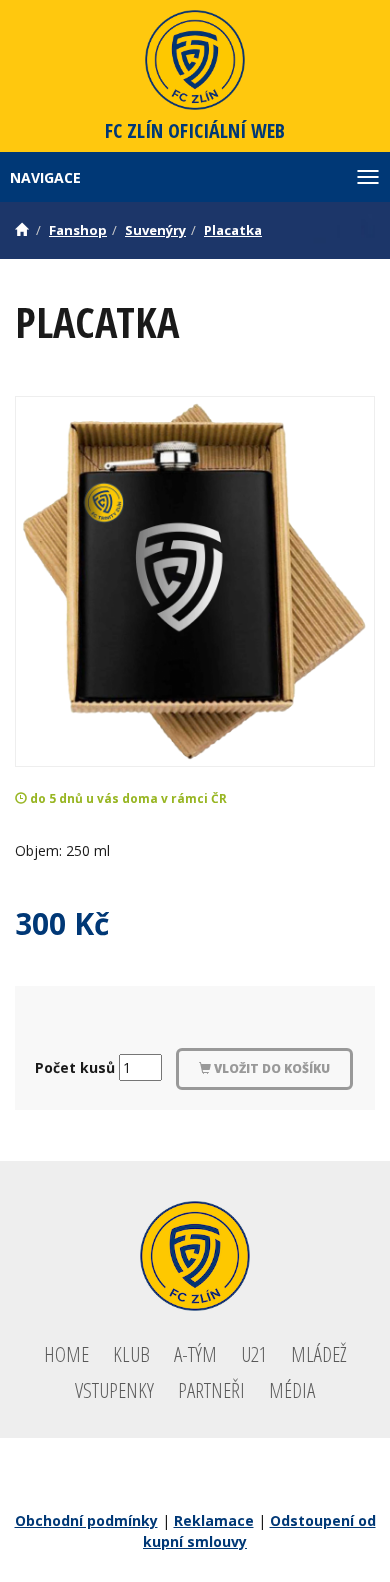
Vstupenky (114, 1390)
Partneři (211, 1390)
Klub (131, 1354)
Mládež (319, 1354)
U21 (254, 1354)
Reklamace (214, 1520)
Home (66, 1354)
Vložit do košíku (270, 1068)
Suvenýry (155, 230)
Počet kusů (75, 1067)
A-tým (195, 1354)
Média (292, 1390)
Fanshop (78, 230)
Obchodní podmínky (86, 1520)
